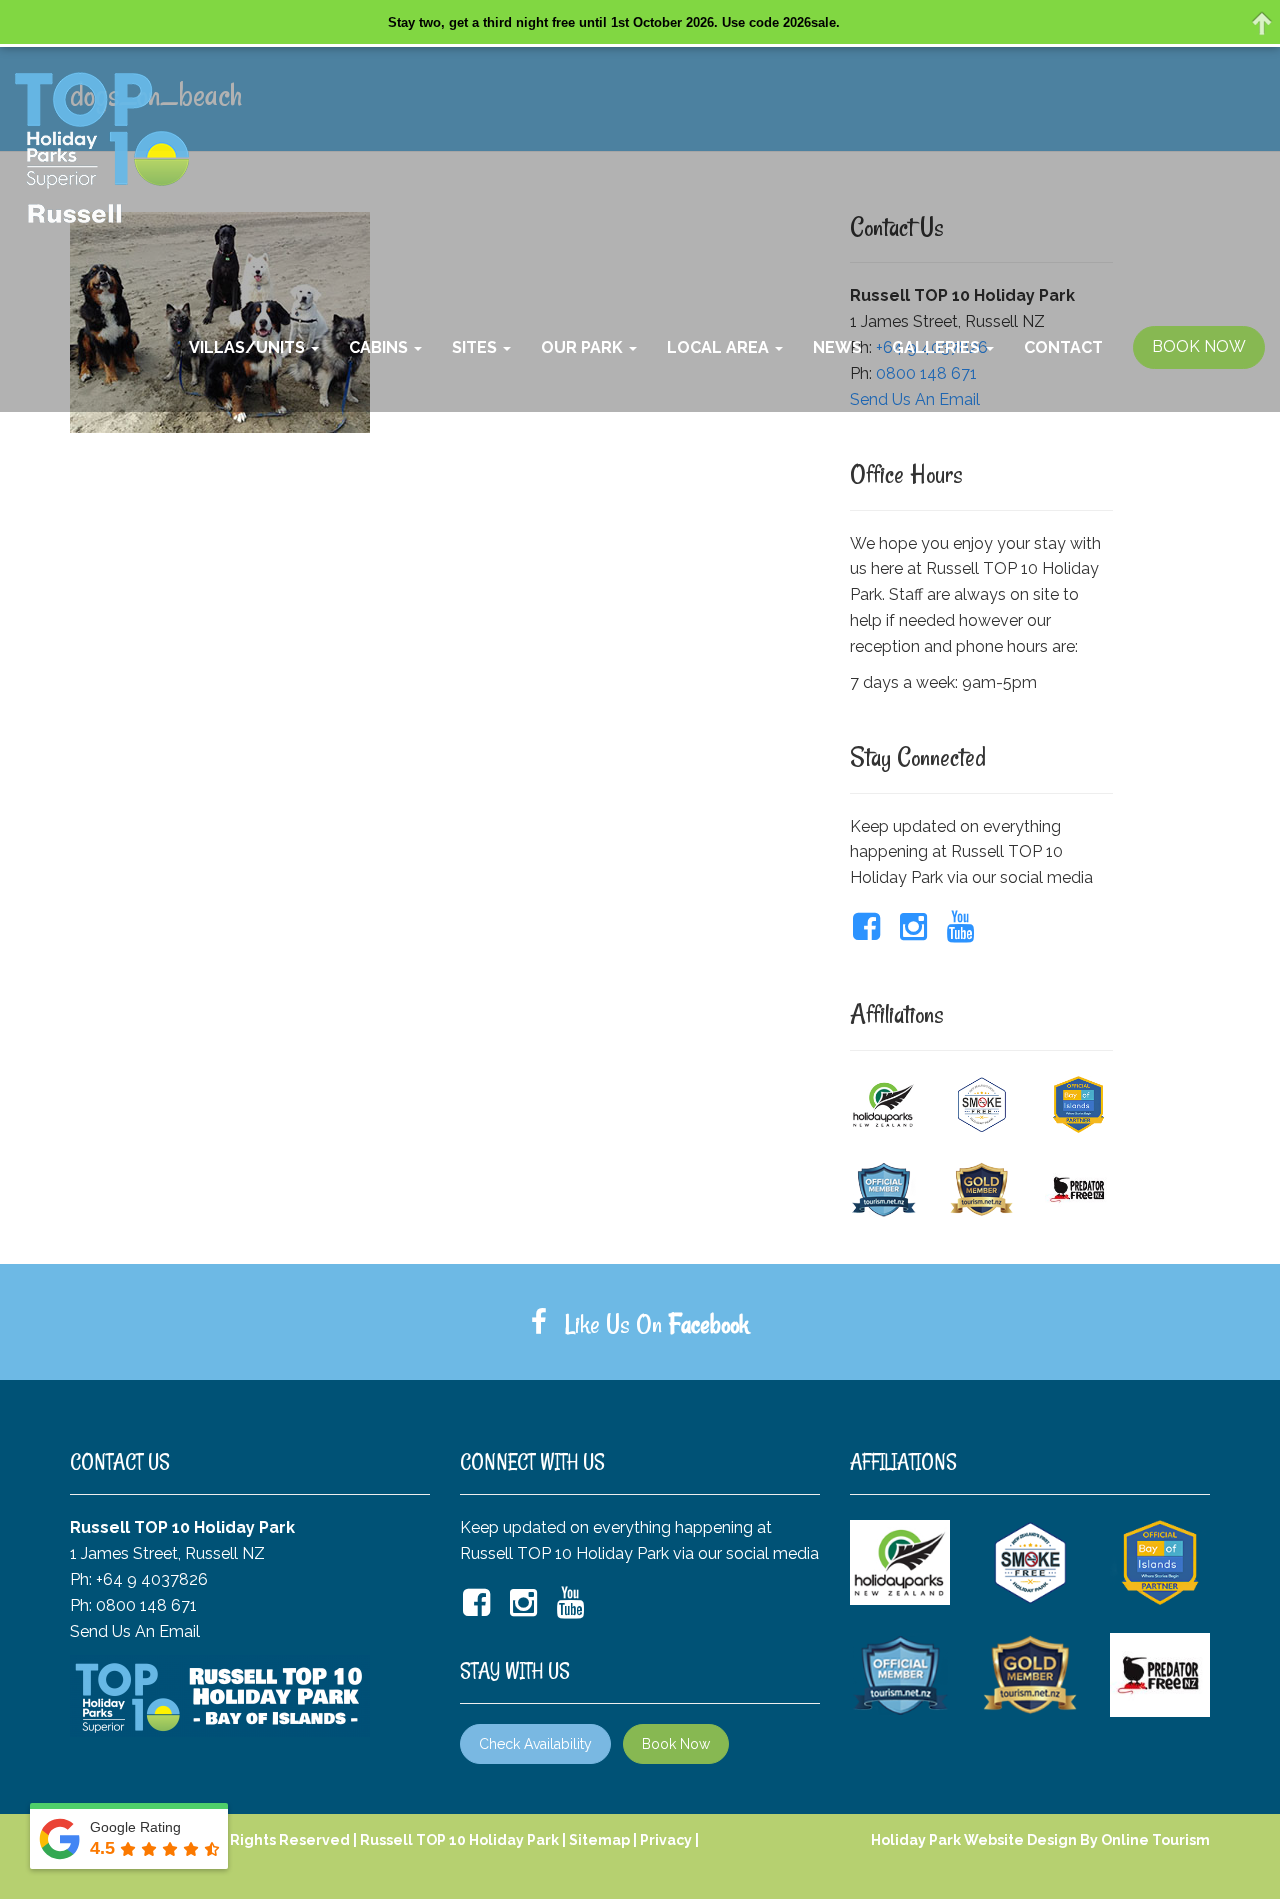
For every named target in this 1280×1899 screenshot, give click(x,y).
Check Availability (535, 1744)
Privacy (666, 1840)
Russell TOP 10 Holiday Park (459, 1840)
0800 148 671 (146, 1605)
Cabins (380, 347)
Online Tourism (1155, 1840)
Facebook (708, 1324)
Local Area (720, 347)
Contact (1063, 347)
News (837, 347)
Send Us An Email (135, 1631)
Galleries (938, 347)
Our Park (584, 347)
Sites (476, 347)
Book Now (676, 1744)
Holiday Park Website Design (974, 1840)
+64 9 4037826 (152, 1579)
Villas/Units (249, 347)
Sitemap (599, 1840)
